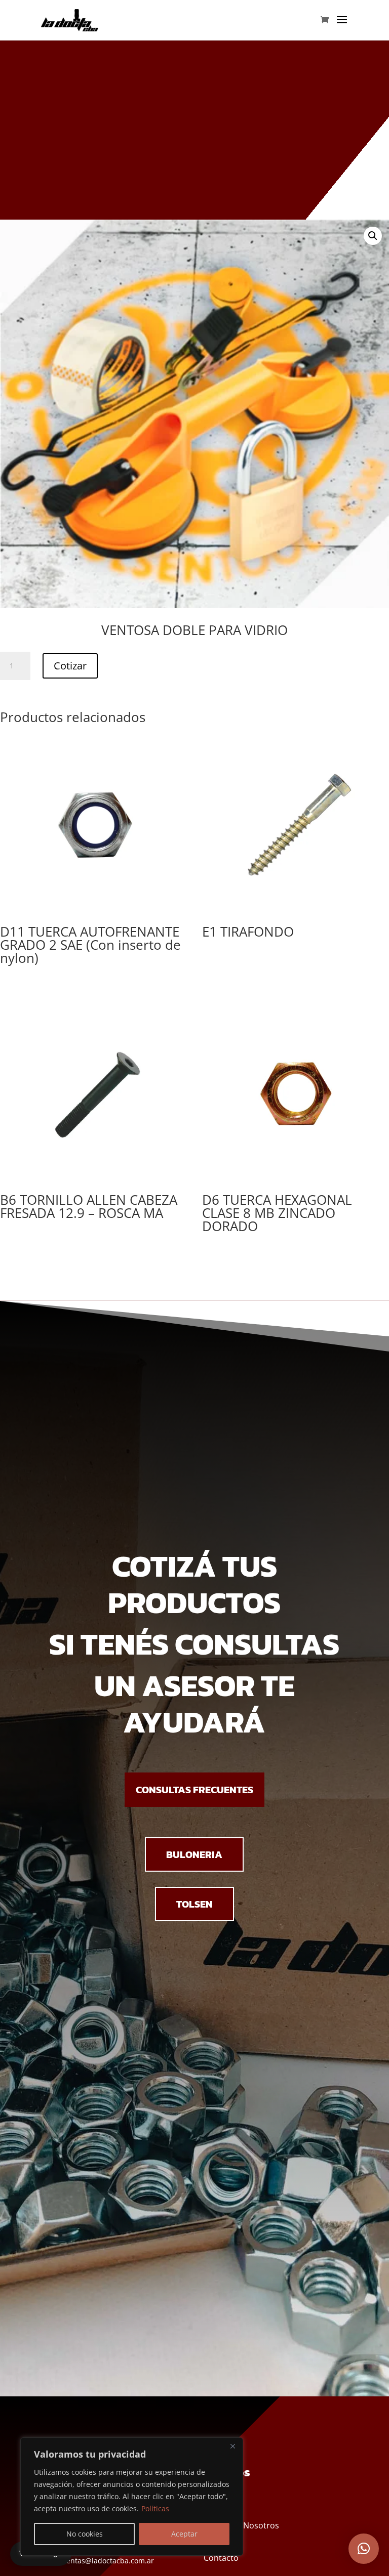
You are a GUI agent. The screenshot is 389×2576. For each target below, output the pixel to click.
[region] (132, 2497)
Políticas (155, 2508)
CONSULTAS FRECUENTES (194, 1790)
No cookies (85, 2534)
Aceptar (184, 2534)
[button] (373, 236)
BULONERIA (194, 1854)
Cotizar (70, 666)
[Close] (232, 2446)
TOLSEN (194, 1904)
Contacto (221, 2558)
